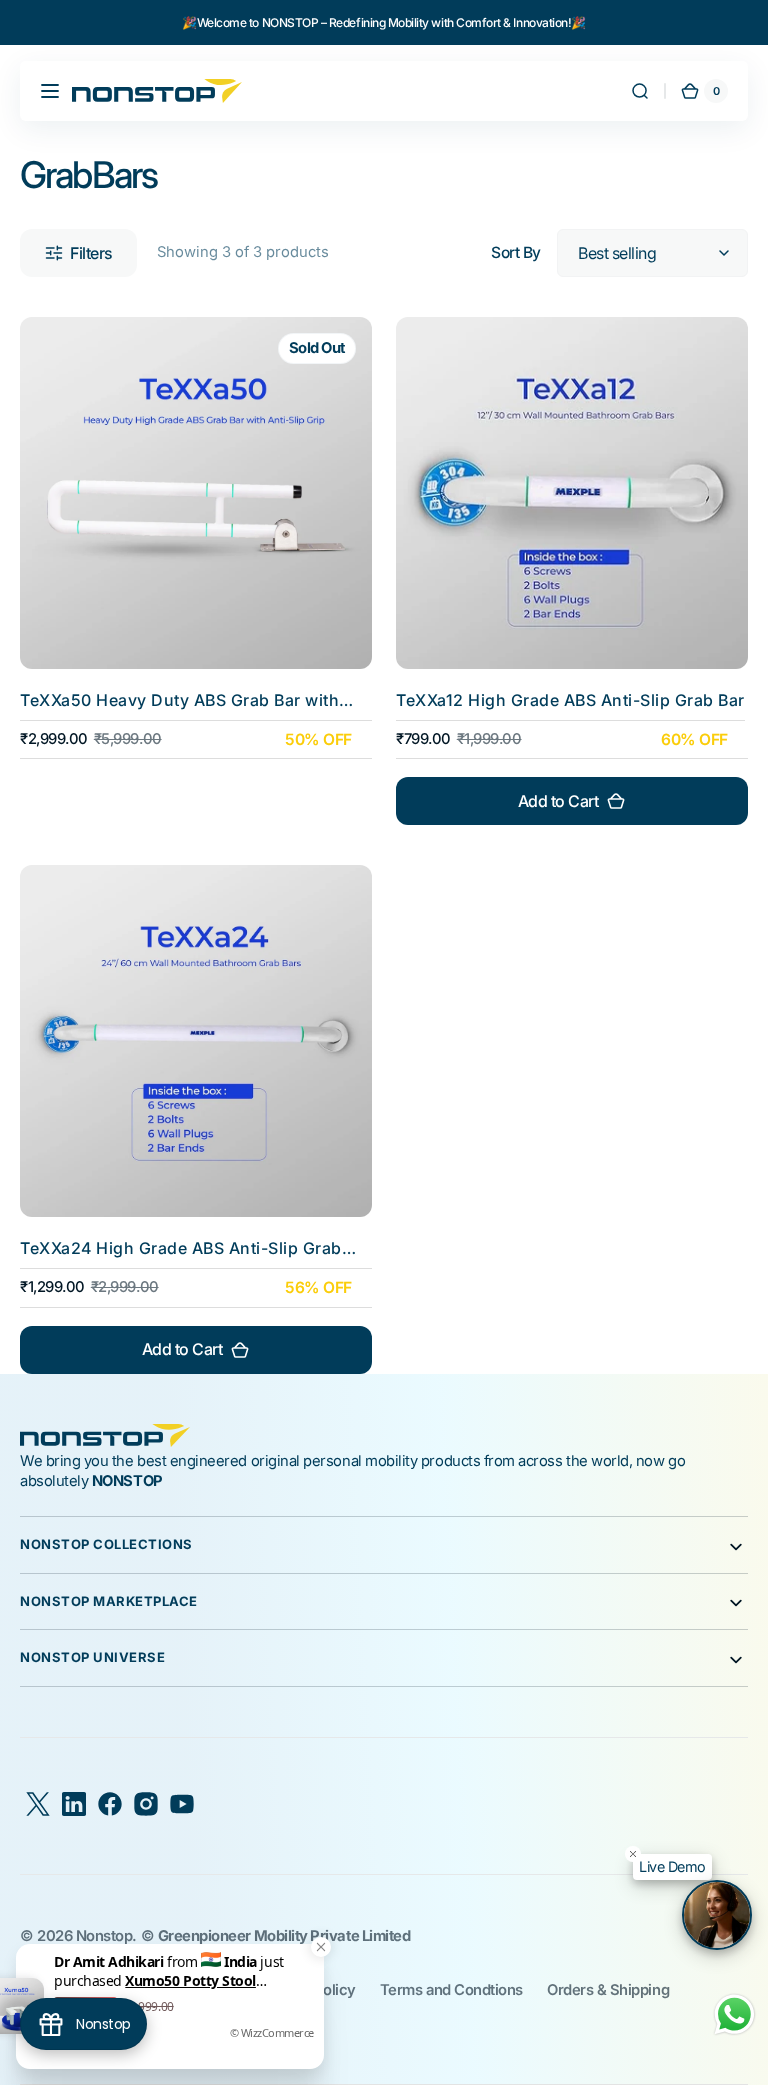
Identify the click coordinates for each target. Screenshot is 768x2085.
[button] (50, 91)
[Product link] (196, 571)
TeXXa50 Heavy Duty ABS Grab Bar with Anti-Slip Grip (179, 700)
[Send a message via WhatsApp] (734, 2014)
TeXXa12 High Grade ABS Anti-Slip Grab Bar (570, 700)
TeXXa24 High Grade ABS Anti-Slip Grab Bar (181, 1248)
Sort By (516, 252)
